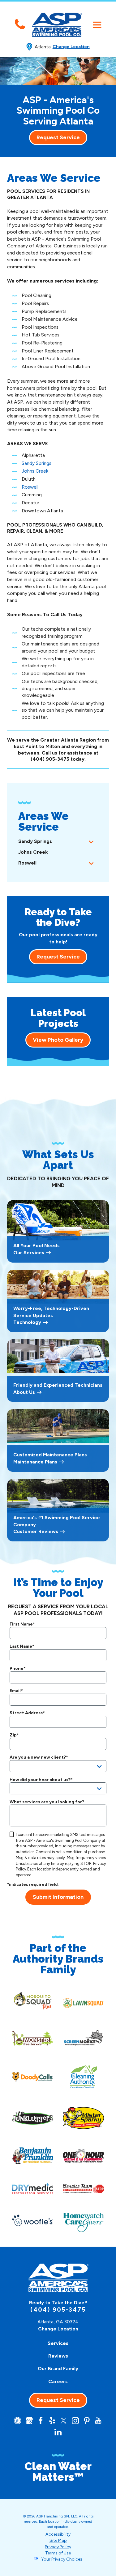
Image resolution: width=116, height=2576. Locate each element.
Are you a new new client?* (39, 1757)
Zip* (14, 1735)
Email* (16, 1691)
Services (58, 2343)
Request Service (58, 137)
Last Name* (22, 1646)
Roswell (30, 487)
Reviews (58, 2356)
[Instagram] (75, 2421)
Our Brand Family (58, 2368)
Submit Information (58, 1897)
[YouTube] (98, 2421)
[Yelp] (52, 2421)
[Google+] (29, 2421)
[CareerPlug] (17, 2421)
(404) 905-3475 (50, 759)
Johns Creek (35, 471)
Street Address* (27, 1713)
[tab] (91, 842)
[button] (97, 25)
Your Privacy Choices (62, 2559)
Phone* (18, 1669)
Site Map (58, 2540)
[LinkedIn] (58, 2432)
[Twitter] (64, 2421)
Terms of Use (58, 2553)
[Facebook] (41, 2421)
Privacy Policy (58, 2547)
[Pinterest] (87, 2421)
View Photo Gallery (58, 1040)
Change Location (71, 47)
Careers (58, 2381)
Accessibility (58, 2534)
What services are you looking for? (47, 1802)
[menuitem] (51, 842)
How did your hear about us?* (41, 1780)
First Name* (22, 1624)
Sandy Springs (37, 463)
